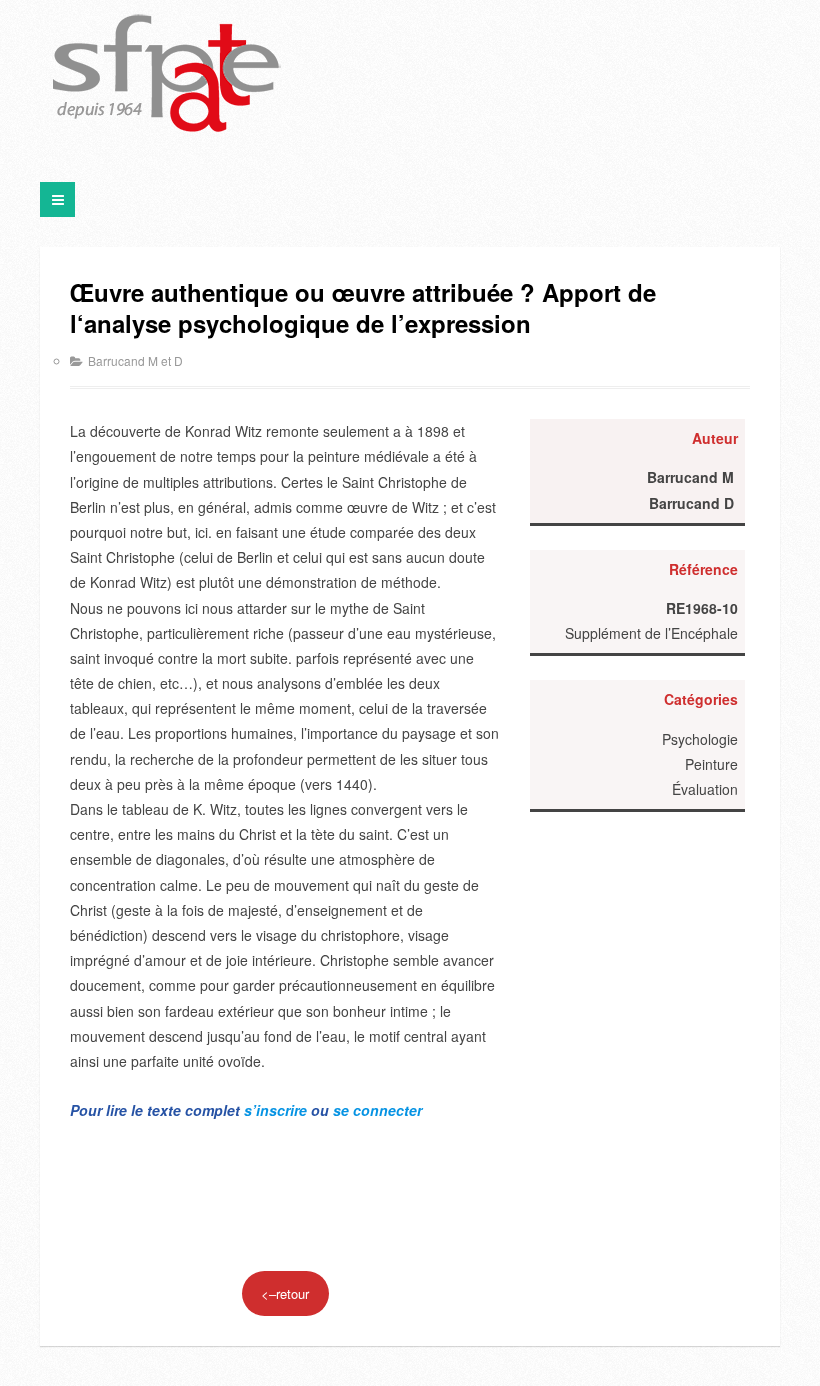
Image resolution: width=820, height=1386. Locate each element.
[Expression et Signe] (167, 75)
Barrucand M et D (135, 360)
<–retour (285, 1293)
